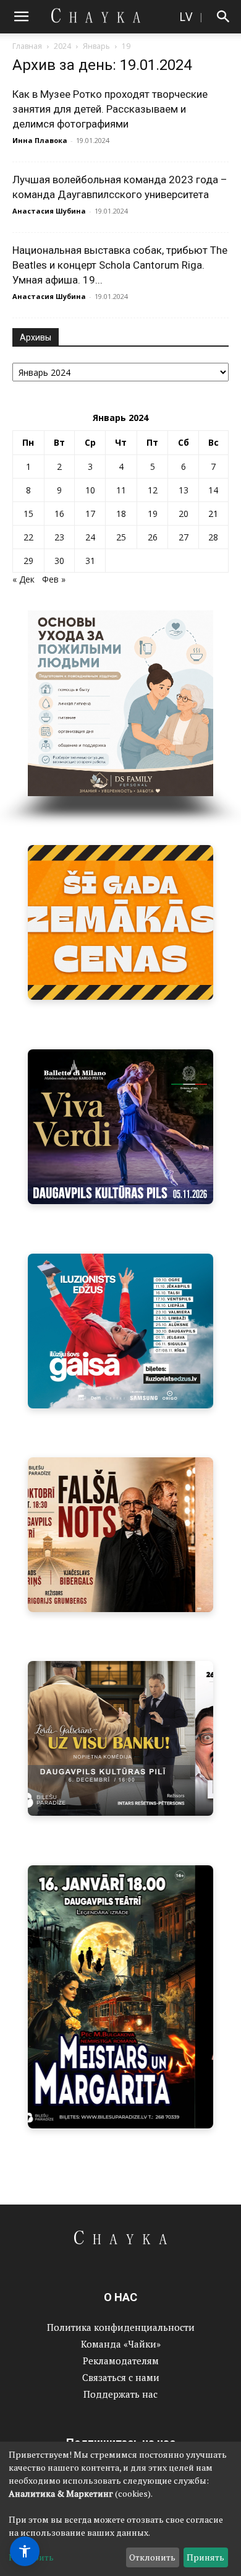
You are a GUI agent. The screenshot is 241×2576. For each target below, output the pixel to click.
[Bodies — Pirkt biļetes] (120, 1997)
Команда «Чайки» (121, 2344)
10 (90, 490)
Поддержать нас (120, 2394)
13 (184, 490)
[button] (21, 17)
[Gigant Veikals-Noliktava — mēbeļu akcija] (120, 922)
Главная (27, 46)
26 (153, 537)
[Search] (224, 17)
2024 (62, 46)
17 (90, 514)
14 (213, 490)
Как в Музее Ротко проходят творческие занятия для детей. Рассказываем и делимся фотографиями (110, 109)
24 (90, 537)
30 (59, 561)
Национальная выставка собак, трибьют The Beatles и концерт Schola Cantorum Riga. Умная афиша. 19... (120, 265)
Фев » (54, 579)
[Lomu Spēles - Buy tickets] (120, 1738)
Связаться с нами (121, 2377)
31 (90, 561)
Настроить (31, 2557)
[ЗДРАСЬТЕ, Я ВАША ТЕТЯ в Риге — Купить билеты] (120, 1535)
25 (121, 537)
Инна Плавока (40, 140)
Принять (205, 2557)
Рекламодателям (121, 2361)
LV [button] (186, 16)
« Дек (23, 579)
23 (59, 537)
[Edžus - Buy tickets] (120, 1331)
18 (121, 514)
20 (184, 514)
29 (28, 561)
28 (213, 537)
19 (153, 514)
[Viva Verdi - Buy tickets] (120, 1127)
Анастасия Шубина (49, 211)
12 (153, 490)
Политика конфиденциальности (121, 2327)
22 (28, 537)
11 (121, 490)
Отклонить (152, 2557)
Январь (96, 46)
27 (184, 537)
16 (59, 514)
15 (28, 514)
